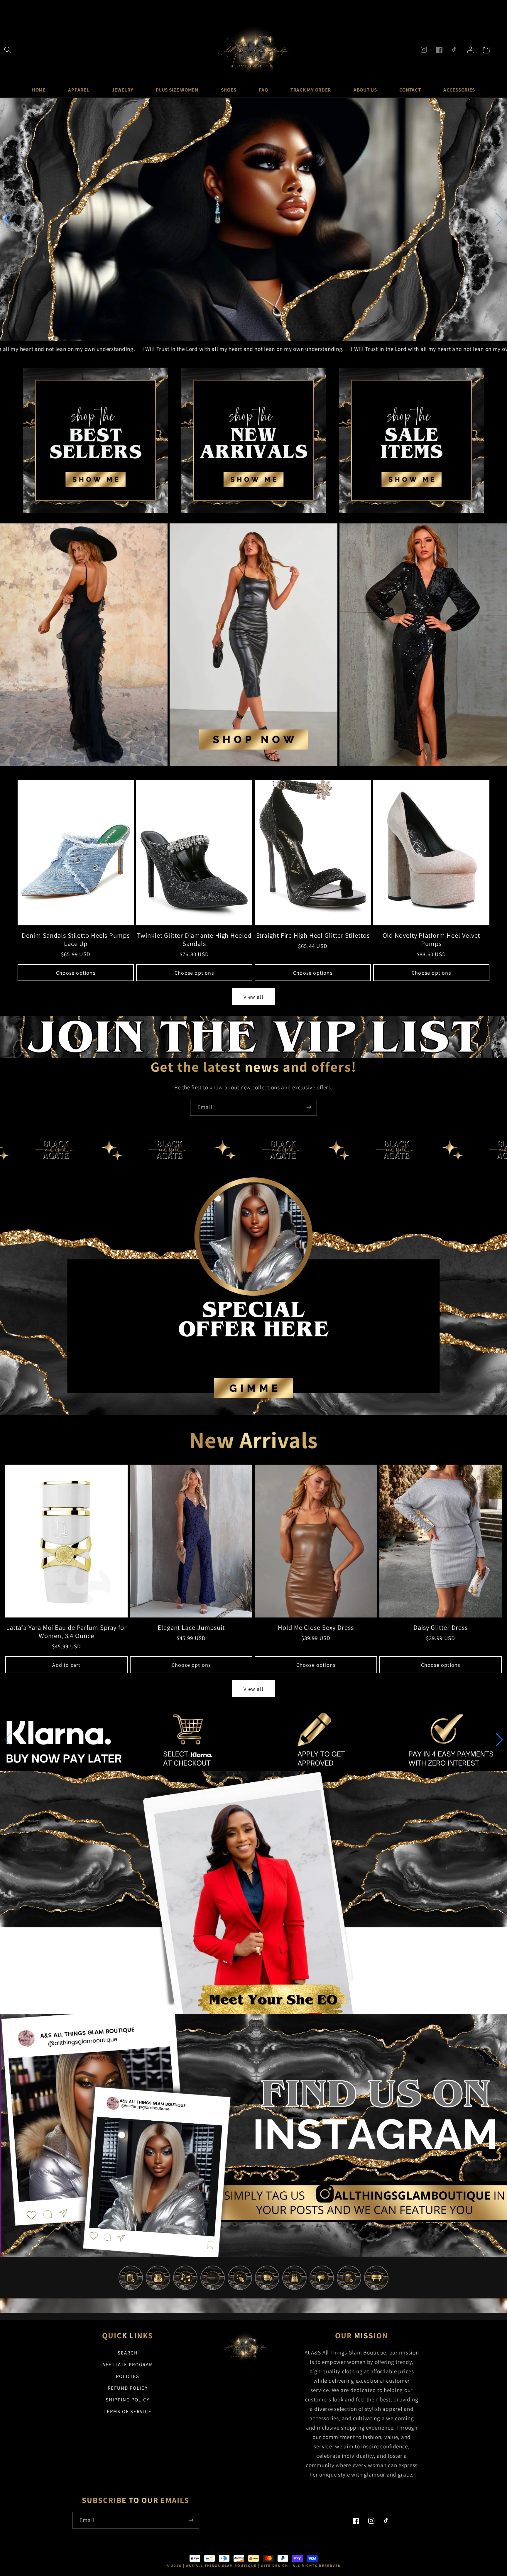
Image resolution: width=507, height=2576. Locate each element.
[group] (253, 219)
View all (253, 997)
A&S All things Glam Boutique (221, 2566)
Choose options (76, 973)
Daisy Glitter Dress (441, 1627)
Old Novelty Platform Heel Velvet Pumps (431, 939)
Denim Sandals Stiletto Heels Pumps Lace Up (76, 939)
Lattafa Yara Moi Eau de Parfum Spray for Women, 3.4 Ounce (66, 1632)
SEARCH (128, 2353)
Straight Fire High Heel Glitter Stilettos (313, 935)
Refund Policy (128, 2388)
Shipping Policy (128, 2400)
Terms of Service (128, 2411)
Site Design (275, 2566)
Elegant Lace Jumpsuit (191, 1627)
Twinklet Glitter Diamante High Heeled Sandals (194, 939)
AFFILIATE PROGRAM (128, 2364)
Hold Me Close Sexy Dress (316, 1627)
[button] (8, 50)
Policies (128, 2376)
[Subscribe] (309, 1107)
